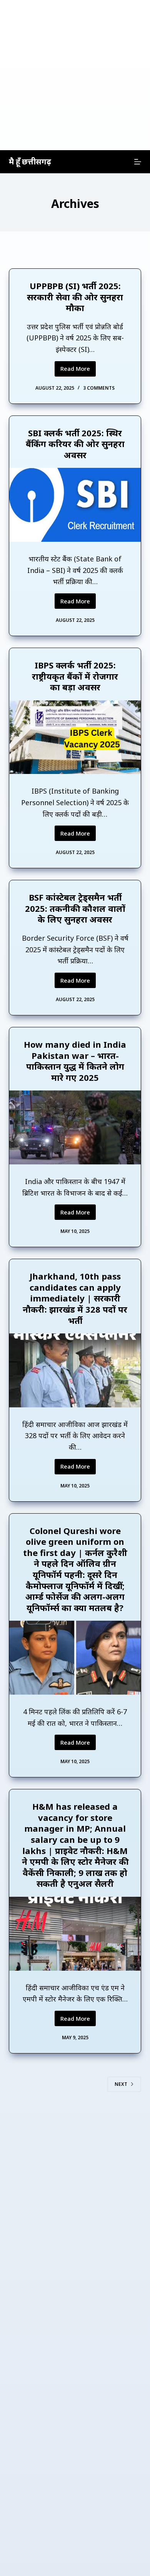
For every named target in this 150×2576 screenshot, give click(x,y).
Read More (78, 370)
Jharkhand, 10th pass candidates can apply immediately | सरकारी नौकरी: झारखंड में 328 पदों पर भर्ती (75, 1298)
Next (121, 2084)
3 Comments (99, 388)
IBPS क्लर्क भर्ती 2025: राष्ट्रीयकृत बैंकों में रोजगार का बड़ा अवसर (75, 676)
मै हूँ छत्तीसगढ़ (30, 162)
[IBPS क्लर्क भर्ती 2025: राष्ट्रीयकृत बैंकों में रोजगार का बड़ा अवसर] (75, 737)
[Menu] (138, 162)
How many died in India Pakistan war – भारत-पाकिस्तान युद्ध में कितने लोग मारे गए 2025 (75, 1061)
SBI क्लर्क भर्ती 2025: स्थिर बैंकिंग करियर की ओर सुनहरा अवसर (75, 444)
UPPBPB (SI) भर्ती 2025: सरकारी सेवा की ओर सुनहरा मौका (75, 297)
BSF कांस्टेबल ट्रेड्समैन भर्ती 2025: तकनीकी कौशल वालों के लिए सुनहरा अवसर (75, 908)
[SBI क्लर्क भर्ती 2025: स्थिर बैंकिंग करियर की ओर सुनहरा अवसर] (75, 505)
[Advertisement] (75, 75)
